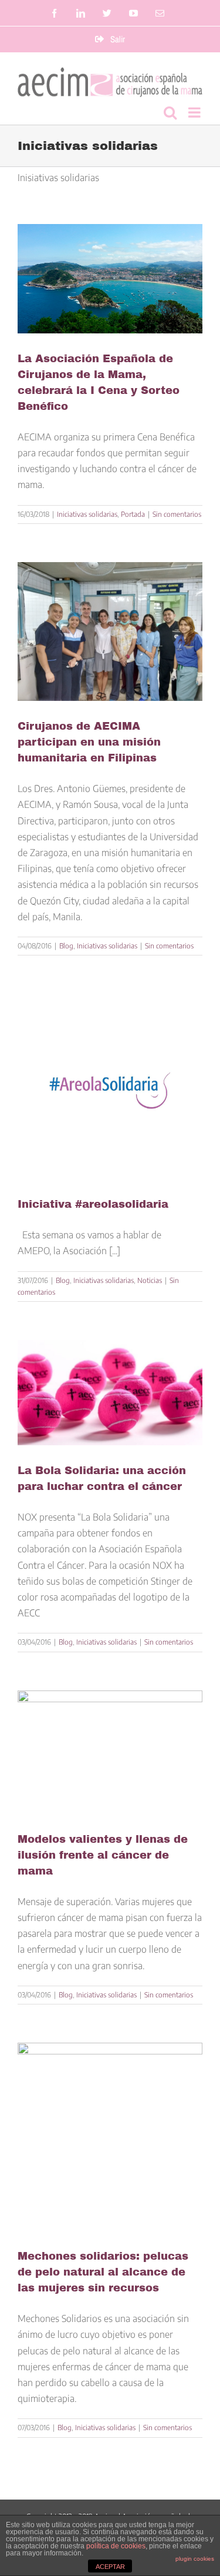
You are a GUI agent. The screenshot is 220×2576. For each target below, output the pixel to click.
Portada (133, 514)
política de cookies (116, 2546)
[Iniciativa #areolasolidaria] (110, 1086)
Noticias (150, 1280)
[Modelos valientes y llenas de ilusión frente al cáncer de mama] (110, 1752)
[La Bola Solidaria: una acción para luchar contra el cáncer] (110, 1393)
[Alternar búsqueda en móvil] (170, 112)
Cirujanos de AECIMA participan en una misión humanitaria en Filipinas (89, 742)
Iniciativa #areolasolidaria (93, 1204)
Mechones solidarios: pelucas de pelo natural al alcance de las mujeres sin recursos (103, 2272)
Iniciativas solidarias (87, 514)
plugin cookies (195, 2559)
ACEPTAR (110, 2567)
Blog (66, 946)
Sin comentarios (177, 514)
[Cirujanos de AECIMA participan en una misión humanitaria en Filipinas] (110, 632)
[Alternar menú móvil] (195, 112)
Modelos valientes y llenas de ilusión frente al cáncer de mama (103, 1855)
